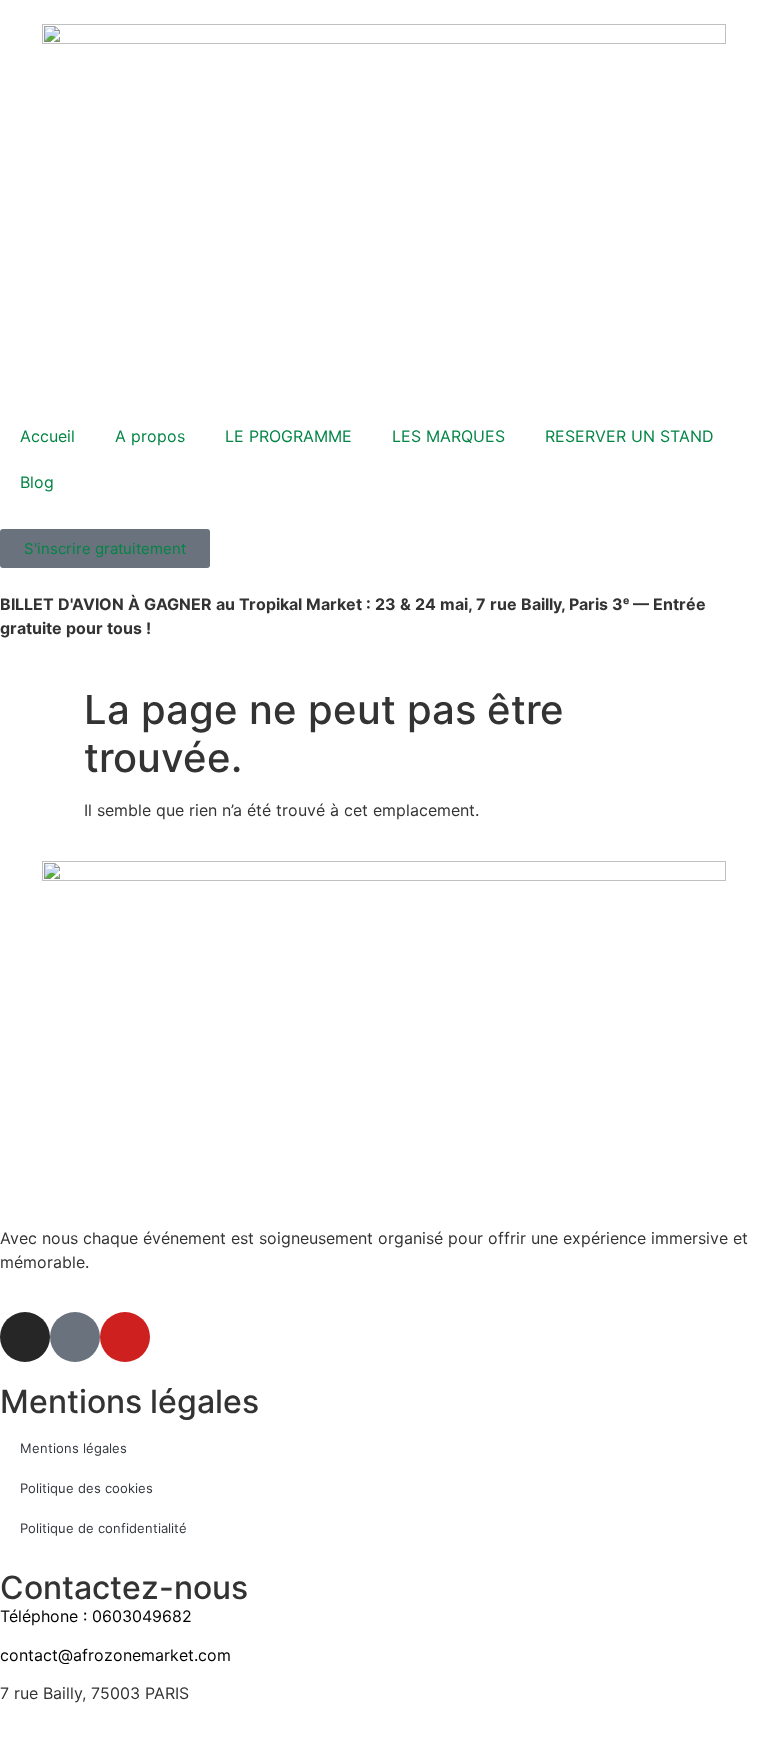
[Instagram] (25, 1337)
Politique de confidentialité (103, 1528)
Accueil (47, 436)
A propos (150, 436)
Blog (37, 482)
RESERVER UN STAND (629, 436)
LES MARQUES (448, 436)
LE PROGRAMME (288, 436)
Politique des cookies (86, 1488)
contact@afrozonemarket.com (115, 1655)
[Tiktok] (75, 1337)
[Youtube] (125, 1337)
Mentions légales (73, 1448)
